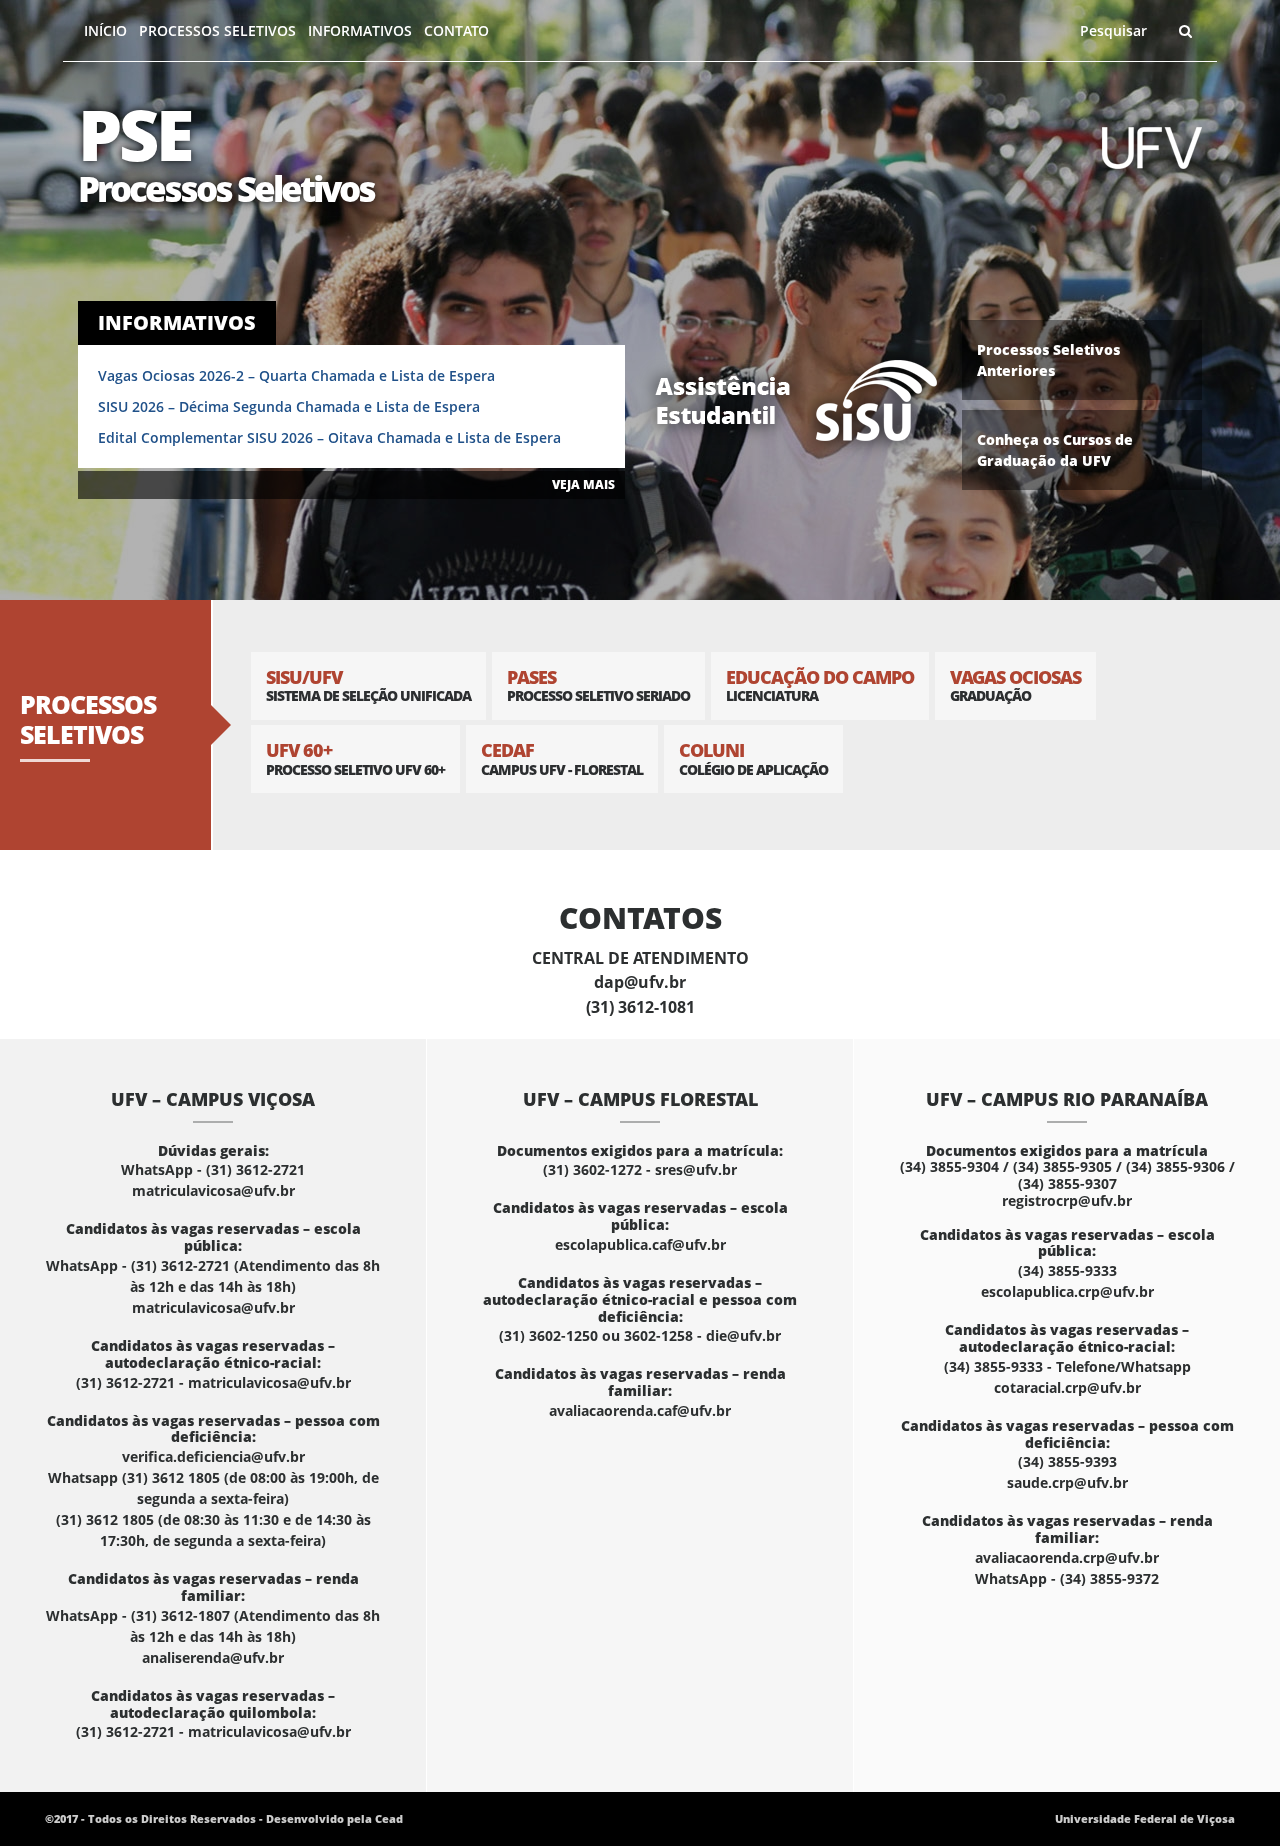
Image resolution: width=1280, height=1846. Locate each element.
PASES (598, 685)
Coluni (753, 758)
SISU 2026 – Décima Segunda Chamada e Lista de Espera (289, 406)
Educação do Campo (820, 685)
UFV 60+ (355, 758)
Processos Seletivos (217, 30)
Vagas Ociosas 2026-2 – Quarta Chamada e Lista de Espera (296, 375)
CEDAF (562, 758)
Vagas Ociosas (1015, 685)
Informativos (360, 30)
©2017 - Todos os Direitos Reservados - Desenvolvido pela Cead (224, 1818)
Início (105, 30)
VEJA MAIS (583, 484)
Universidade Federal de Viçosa (1145, 1818)
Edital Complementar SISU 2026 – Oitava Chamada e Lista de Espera (329, 437)
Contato (456, 30)
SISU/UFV (368, 685)
